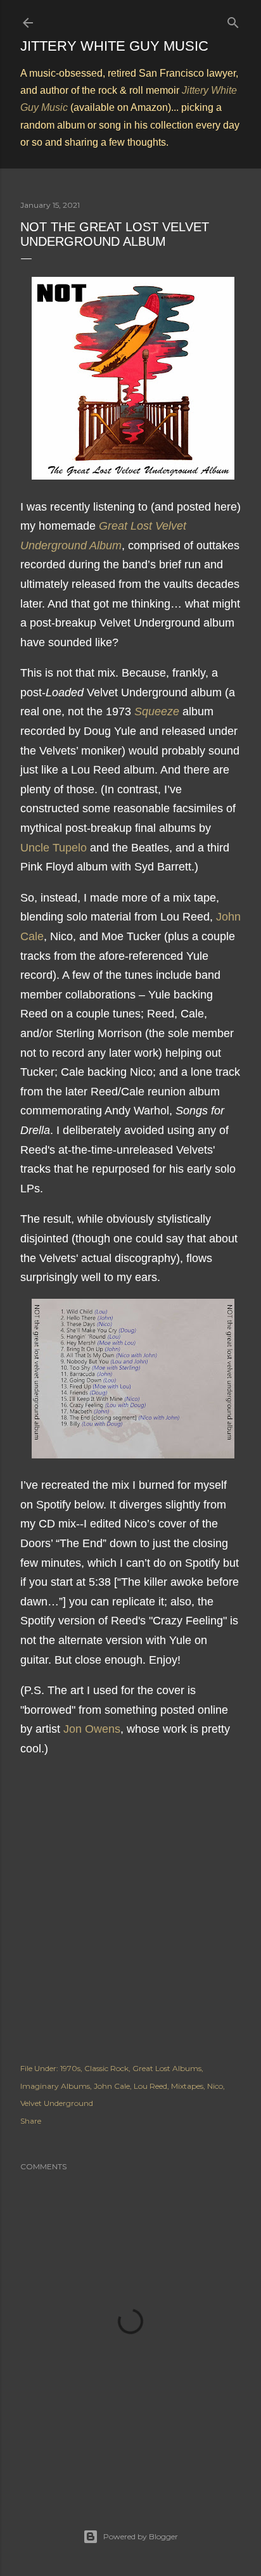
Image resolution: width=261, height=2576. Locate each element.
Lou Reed (150, 2086)
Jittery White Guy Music (114, 46)
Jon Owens (92, 1729)
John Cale (112, 2086)
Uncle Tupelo (54, 848)
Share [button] (31, 2121)
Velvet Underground (57, 2103)
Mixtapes (187, 2086)
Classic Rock (106, 2068)
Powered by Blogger (141, 2536)
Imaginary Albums (55, 2086)
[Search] (233, 20)
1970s (70, 2068)
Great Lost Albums (167, 2068)
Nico (215, 2086)
